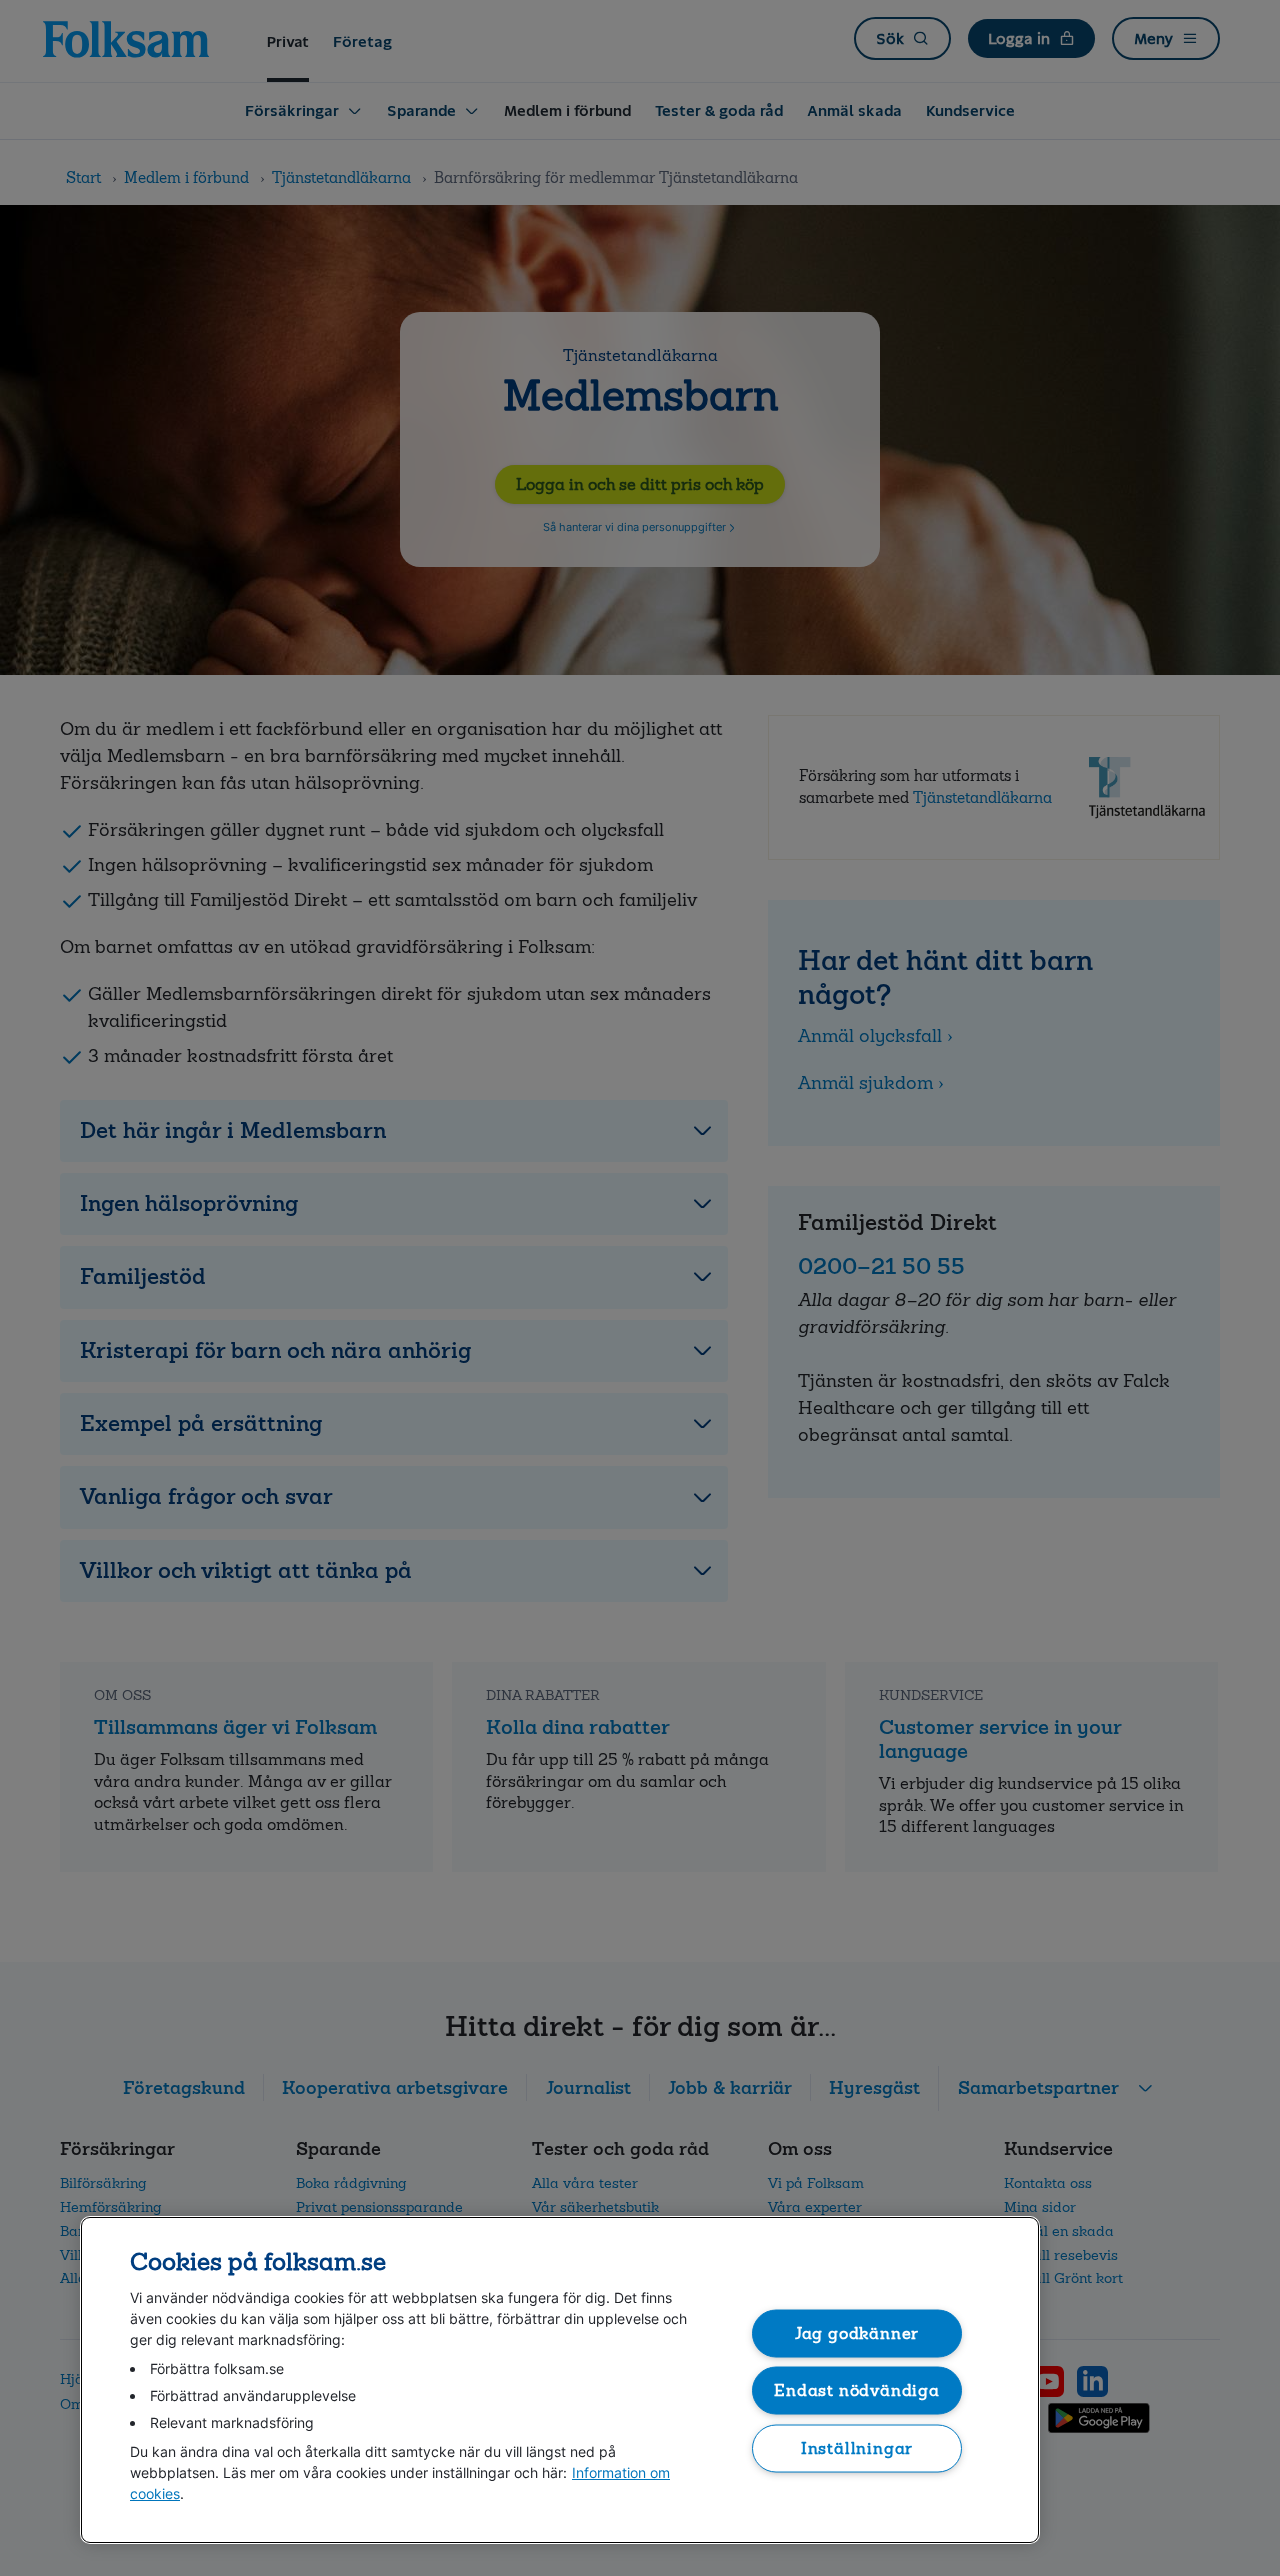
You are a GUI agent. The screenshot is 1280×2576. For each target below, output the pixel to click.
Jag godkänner (857, 2332)
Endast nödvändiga (857, 2390)
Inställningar (857, 2447)
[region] (560, 2380)
